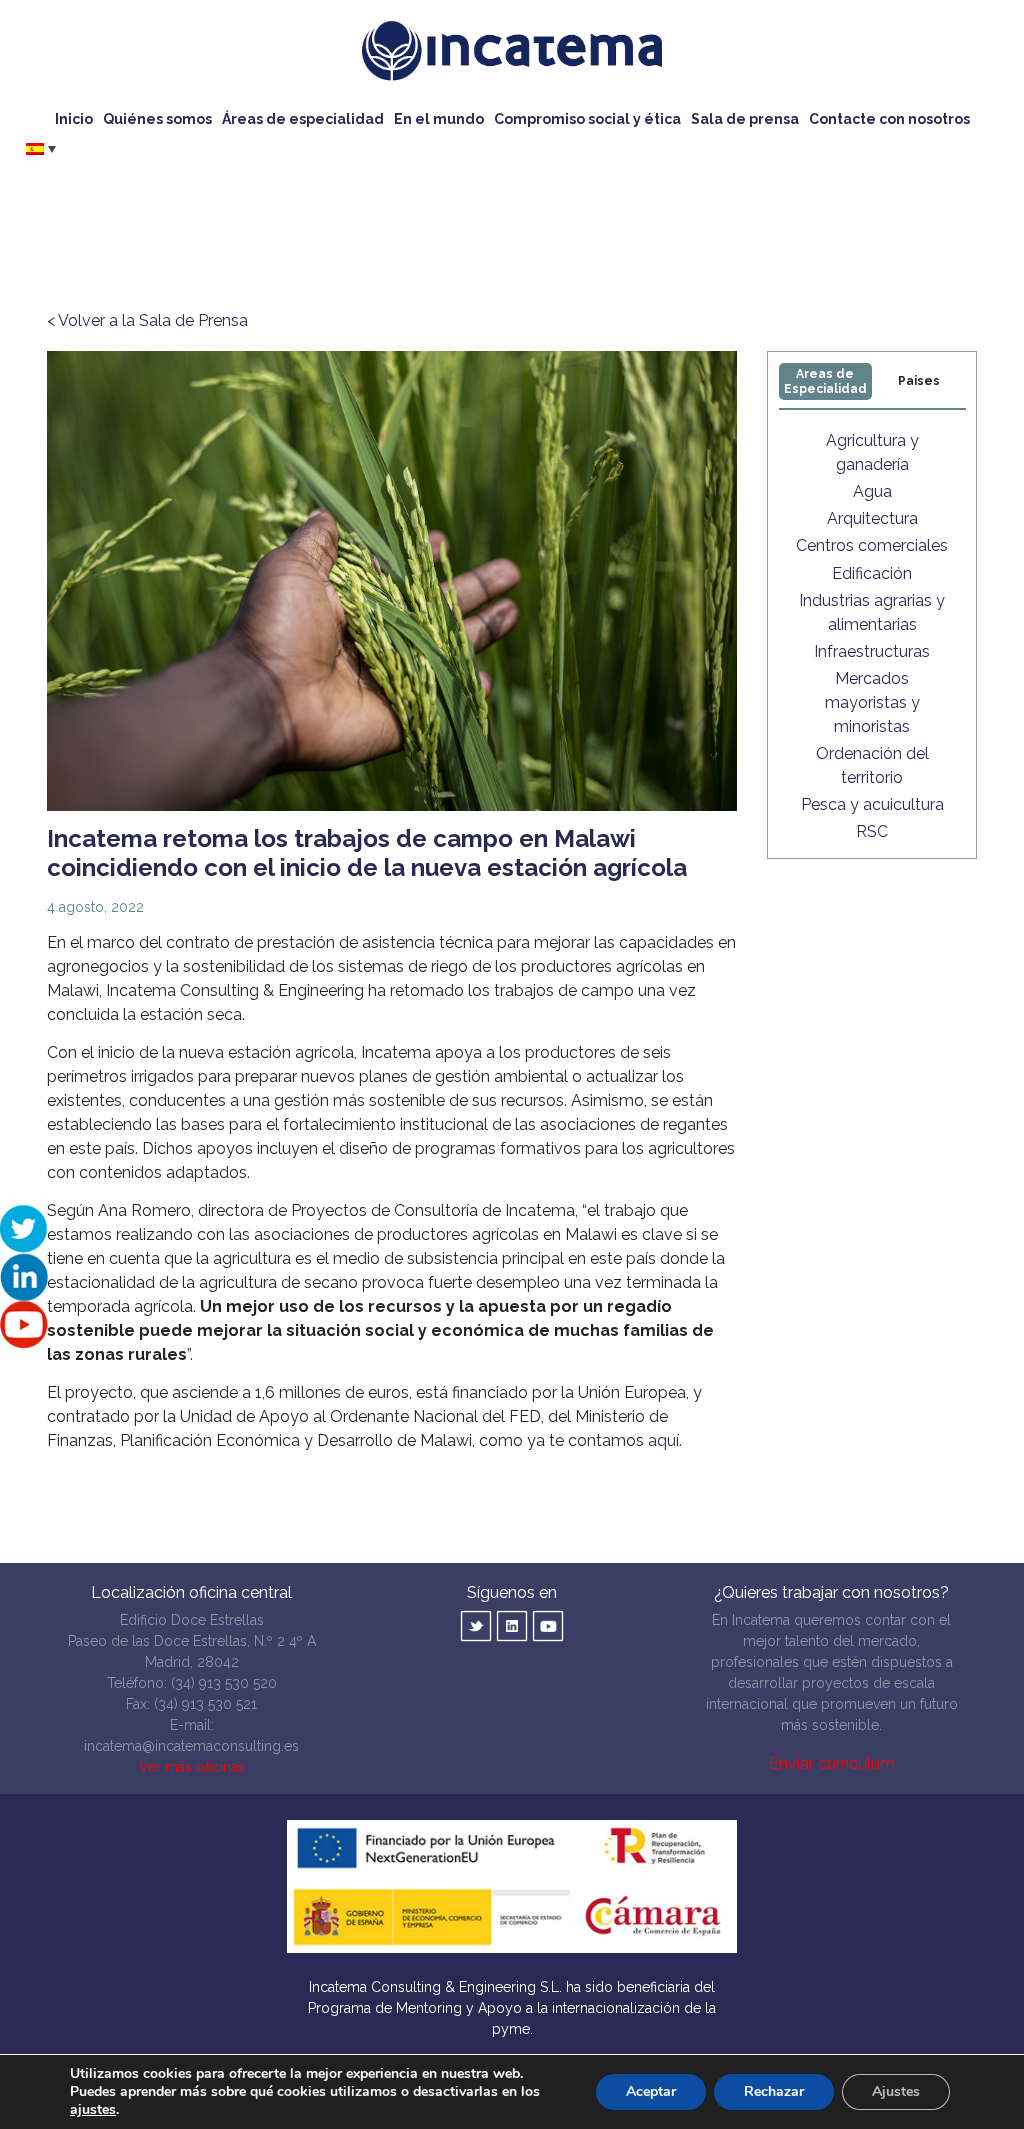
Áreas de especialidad (303, 119)
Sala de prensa (745, 119)
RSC (872, 831)
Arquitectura (872, 518)
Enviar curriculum (832, 1763)
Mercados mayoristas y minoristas (872, 702)
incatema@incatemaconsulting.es (191, 1746)
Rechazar (774, 2091)
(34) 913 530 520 (224, 1683)
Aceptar (651, 2091)
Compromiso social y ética (587, 119)
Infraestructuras (872, 651)
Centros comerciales (872, 545)
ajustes (93, 2110)
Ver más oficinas (192, 1767)
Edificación (872, 573)
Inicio (74, 119)
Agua (872, 491)
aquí (663, 1440)
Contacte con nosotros (889, 119)
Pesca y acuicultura (872, 804)
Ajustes (896, 2091)
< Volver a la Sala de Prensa (147, 320)
